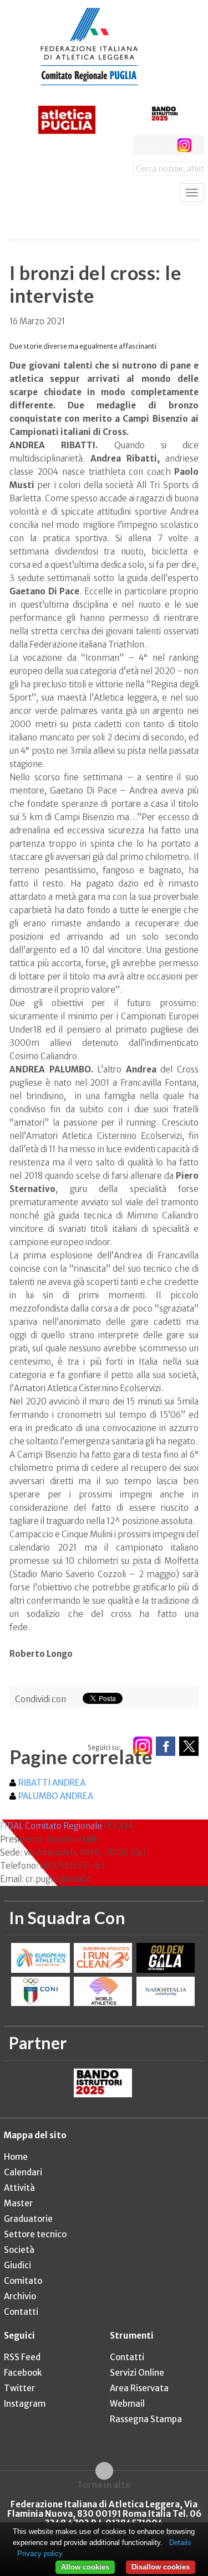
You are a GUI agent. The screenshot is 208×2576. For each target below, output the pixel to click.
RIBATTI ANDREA (52, 1783)
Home (16, 2157)
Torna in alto (104, 2485)
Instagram (25, 2404)
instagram (184, 145)
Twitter (19, 2388)
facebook (143, 145)
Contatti (21, 2312)
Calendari (23, 2172)
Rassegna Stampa (146, 2419)
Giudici (17, 2265)
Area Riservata (139, 2388)
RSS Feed (22, 2357)
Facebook (23, 2373)
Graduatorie (28, 2219)
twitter (163, 145)
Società (19, 2250)
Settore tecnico (35, 2234)
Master (18, 2203)
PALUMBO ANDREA (56, 1796)
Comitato (23, 2281)
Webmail (127, 2404)
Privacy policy (40, 2554)
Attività (19, 2188)
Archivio (20, 2296)
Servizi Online (137, 2373)
